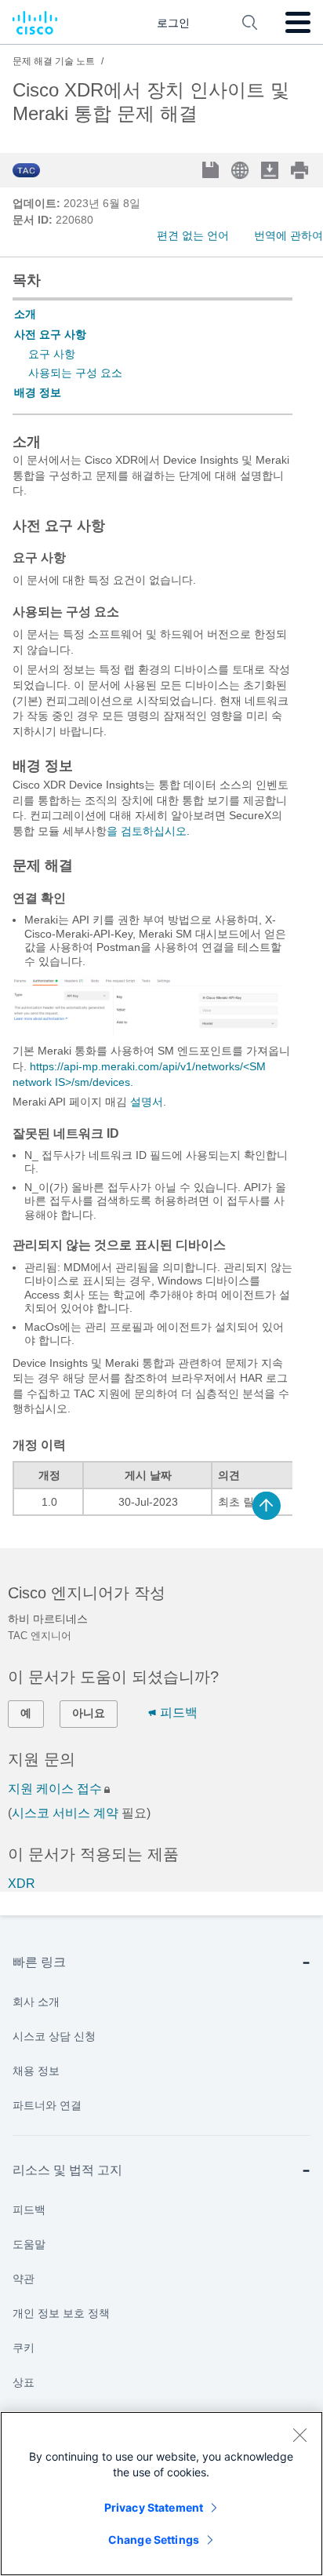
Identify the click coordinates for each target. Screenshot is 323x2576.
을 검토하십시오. (148, 831)
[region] (161, 2494)
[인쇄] (301, 170)
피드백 (179, 1712)
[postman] (148, 1031)
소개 (25, 314)
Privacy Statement (154, 2507)
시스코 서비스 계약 (65, 1813)
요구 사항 (52, 354)
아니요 (89, 1713)
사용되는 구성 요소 (75, 373)
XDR (22, 1884)
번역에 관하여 (289, 235)
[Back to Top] (267, 1506)
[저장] (212, 171)
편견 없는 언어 (193, 235)
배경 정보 (38, 392)
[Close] (299, 2435)
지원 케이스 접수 (55, 1789)
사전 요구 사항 (50, 334)
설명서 (147, 1102)
